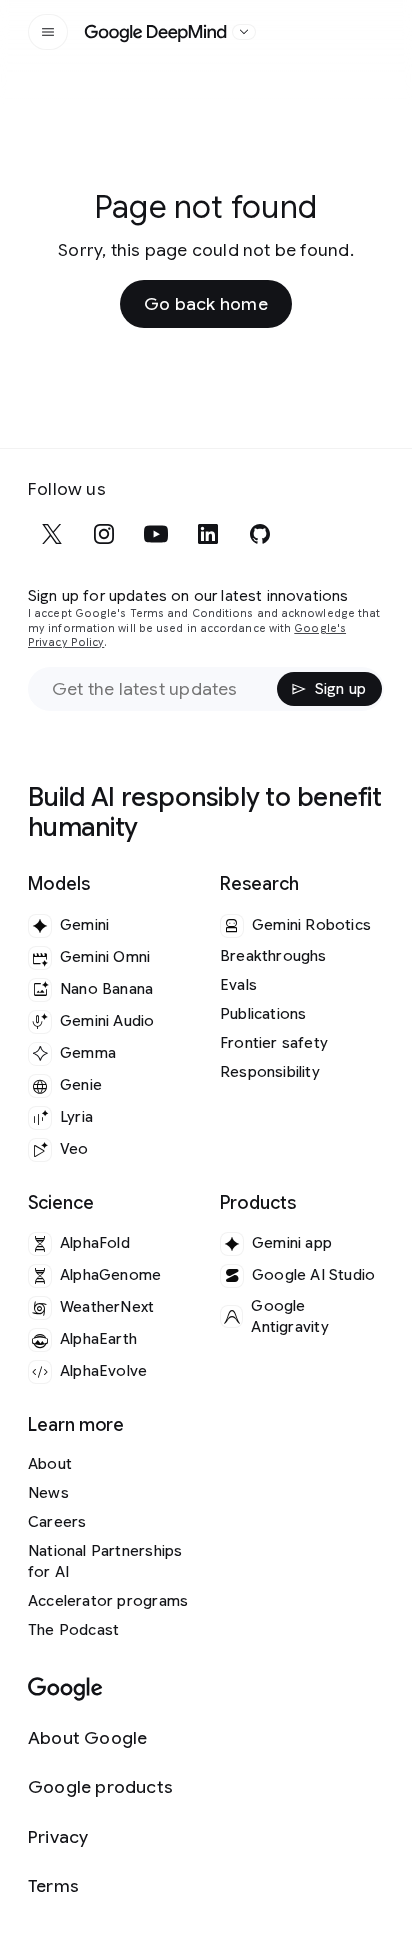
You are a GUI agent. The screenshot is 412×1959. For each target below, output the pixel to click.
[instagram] (104, 534)
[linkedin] (208, 534)
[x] (52, 534)
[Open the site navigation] (48, 32)
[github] (260, 534)
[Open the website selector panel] (244, 32)
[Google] (65, 1689)
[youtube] (156, 534)
